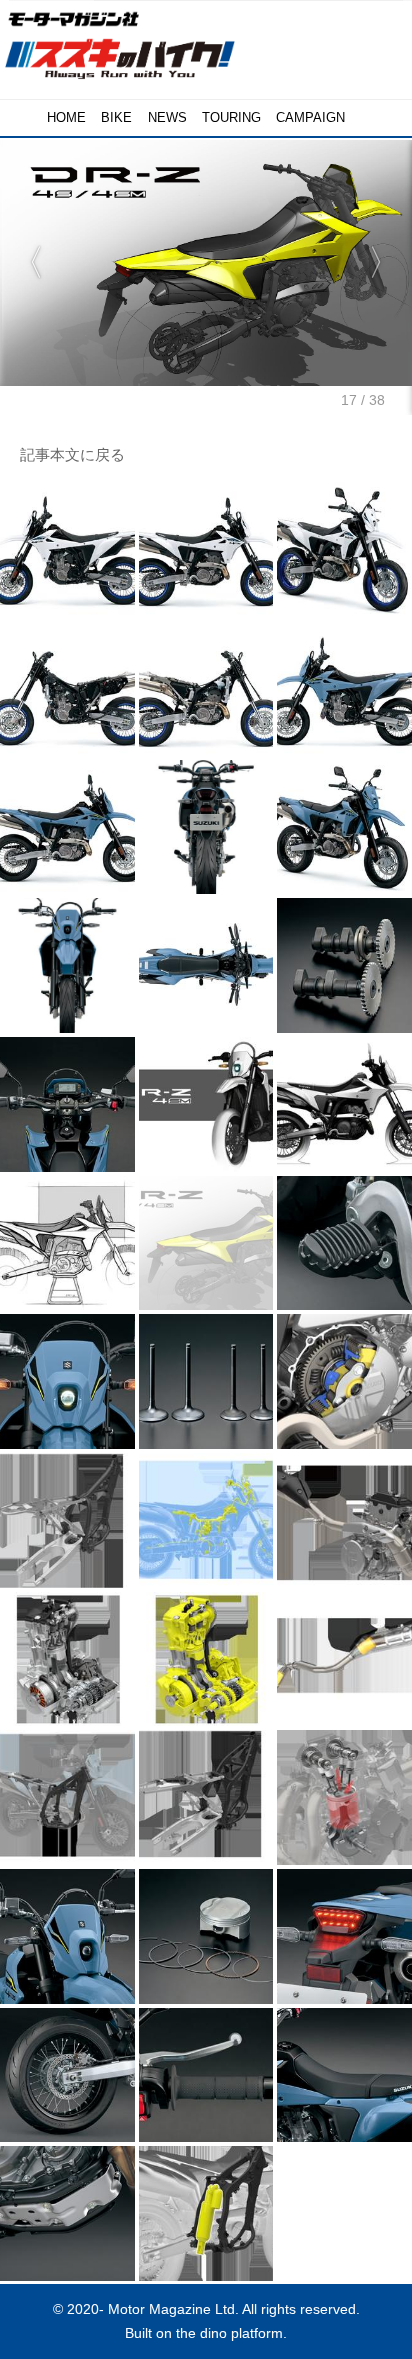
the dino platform (229, 2333)
